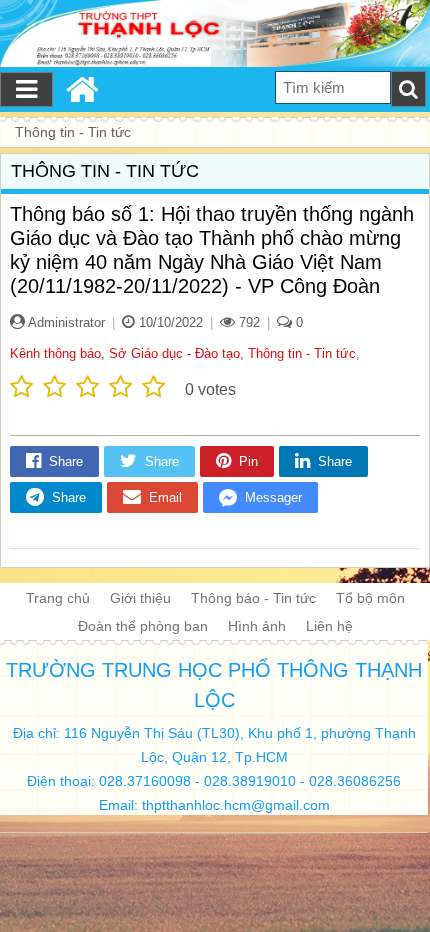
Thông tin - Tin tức (302, 353)
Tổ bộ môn (370, 598)
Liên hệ (329, 626)
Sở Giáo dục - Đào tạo (174, 353)
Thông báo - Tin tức (253, 598)
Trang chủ (58, 598)
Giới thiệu (140, 598)
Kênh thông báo (55, 353)
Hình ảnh (257, 626)
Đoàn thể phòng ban (143, 626)
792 (247, 322)
